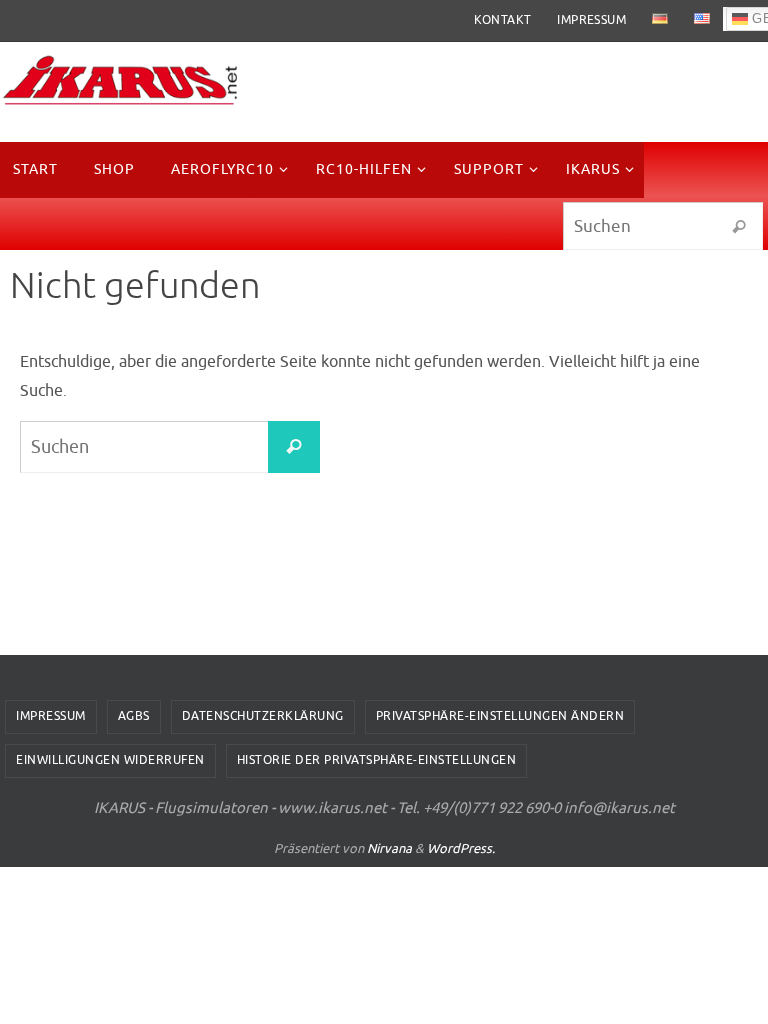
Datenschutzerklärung (263, 716)
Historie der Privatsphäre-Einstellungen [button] (377, 760)
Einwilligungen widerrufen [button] (110, 760)
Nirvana (389, 848)
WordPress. (461, 848)
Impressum (591, 20)
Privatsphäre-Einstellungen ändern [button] (500, 716)
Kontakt (503, 20)
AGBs (134, 716)
